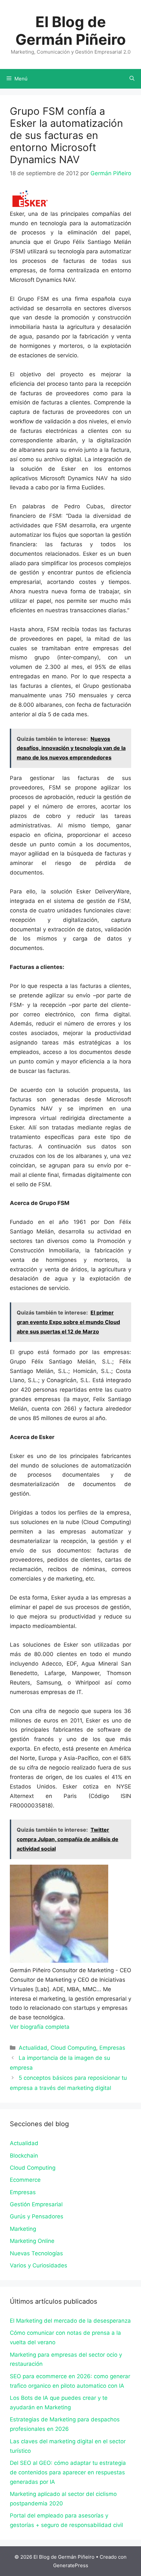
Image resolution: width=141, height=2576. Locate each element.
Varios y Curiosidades (39, 2265)
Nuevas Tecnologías (36, 2253)
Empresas (112, 2048)
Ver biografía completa (40, 2027)
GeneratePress (71, 2565)
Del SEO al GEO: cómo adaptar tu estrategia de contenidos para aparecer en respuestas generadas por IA (68, 2472)
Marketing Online (32, 2241)
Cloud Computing (73, 2048)
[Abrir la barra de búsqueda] (132, 79)
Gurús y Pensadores (37, 2216)
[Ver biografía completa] (73, 2027)
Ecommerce (25, 2180)
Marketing (23, 2229)
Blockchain (24, 2156)
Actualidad (33, 2048)
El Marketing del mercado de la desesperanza (70, 2321)
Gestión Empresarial (36, 2204)
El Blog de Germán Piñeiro (71, 31)
